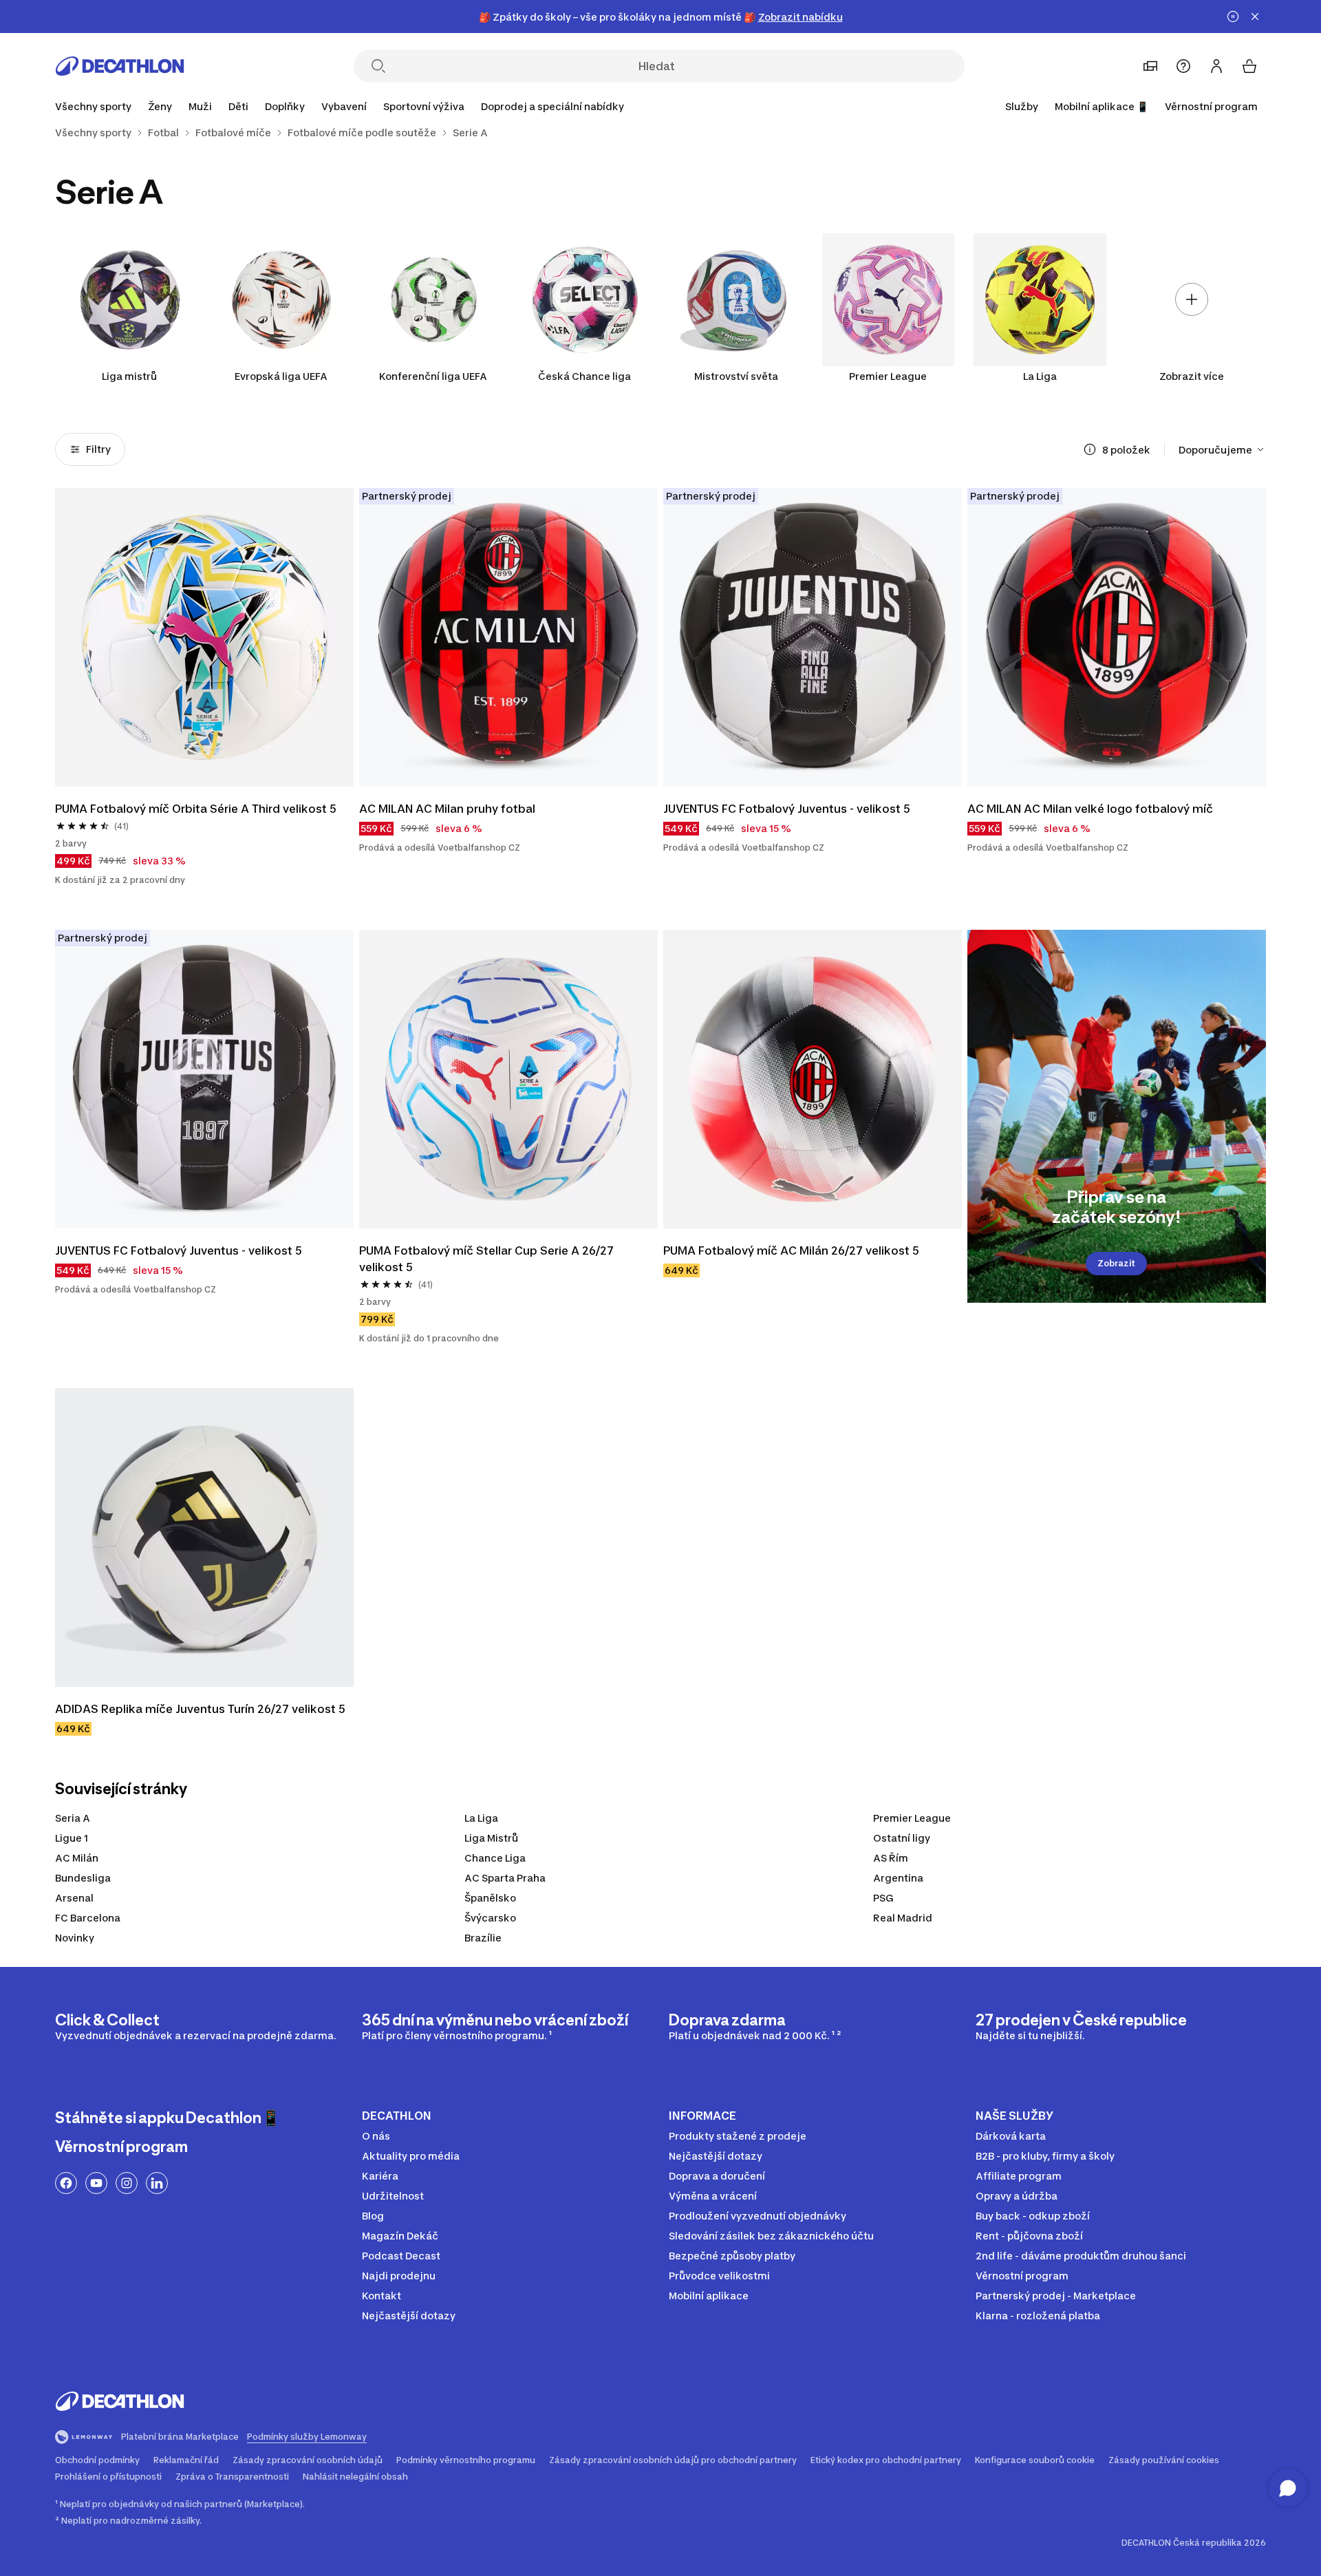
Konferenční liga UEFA (433, 376)
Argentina (898, 1878)
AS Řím (891, 1858)
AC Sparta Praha (505, 1878)
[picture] (204, 637)
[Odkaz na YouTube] (96, 2183)
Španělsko (490, 1898)
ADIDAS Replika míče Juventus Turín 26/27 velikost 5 (200, 1709)
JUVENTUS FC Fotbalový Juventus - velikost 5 (787, 809)
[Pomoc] (1183, 66)
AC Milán (77, 1858)
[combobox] (1222, 449)
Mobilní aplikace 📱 (1102, 106)
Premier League (888, 376)
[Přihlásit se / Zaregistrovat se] (1216, 66)
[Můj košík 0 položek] (1249, 66)
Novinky (75, 1938)
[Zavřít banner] (1255, 17)
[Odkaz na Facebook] (66, 2183)
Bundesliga (83, 1878)
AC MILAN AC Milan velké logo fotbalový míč (1090, 809)
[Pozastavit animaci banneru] (1233, 17)
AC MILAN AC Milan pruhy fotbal (447, 809)
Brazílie (483, 1938)
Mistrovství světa (736, 376)
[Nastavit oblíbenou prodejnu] (1150, 66)
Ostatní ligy (902, 1838)
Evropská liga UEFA (281, 376)
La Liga (1040, 376)
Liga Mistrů (491, 1838)
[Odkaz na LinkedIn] (157, 2183)
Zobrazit (1116, 1263)
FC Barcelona (88, 1918)
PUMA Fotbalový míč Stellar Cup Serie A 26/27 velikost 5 (488, 1259)
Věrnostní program (1211, 106)
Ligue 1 (72, 1838)
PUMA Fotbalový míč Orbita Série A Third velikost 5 (196, 809)
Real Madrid (903, 1918)
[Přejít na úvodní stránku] (120, 66)
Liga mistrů (129, 376)
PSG (883, 1898)
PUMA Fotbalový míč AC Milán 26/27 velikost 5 (791, 1250)
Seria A (73, 1818)
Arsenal (74, 1898)
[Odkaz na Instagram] (127, 2183)
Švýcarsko (490, 1918)
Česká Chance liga (584, 376)
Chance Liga (495, 1858)
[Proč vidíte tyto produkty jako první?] (1090, 449)
